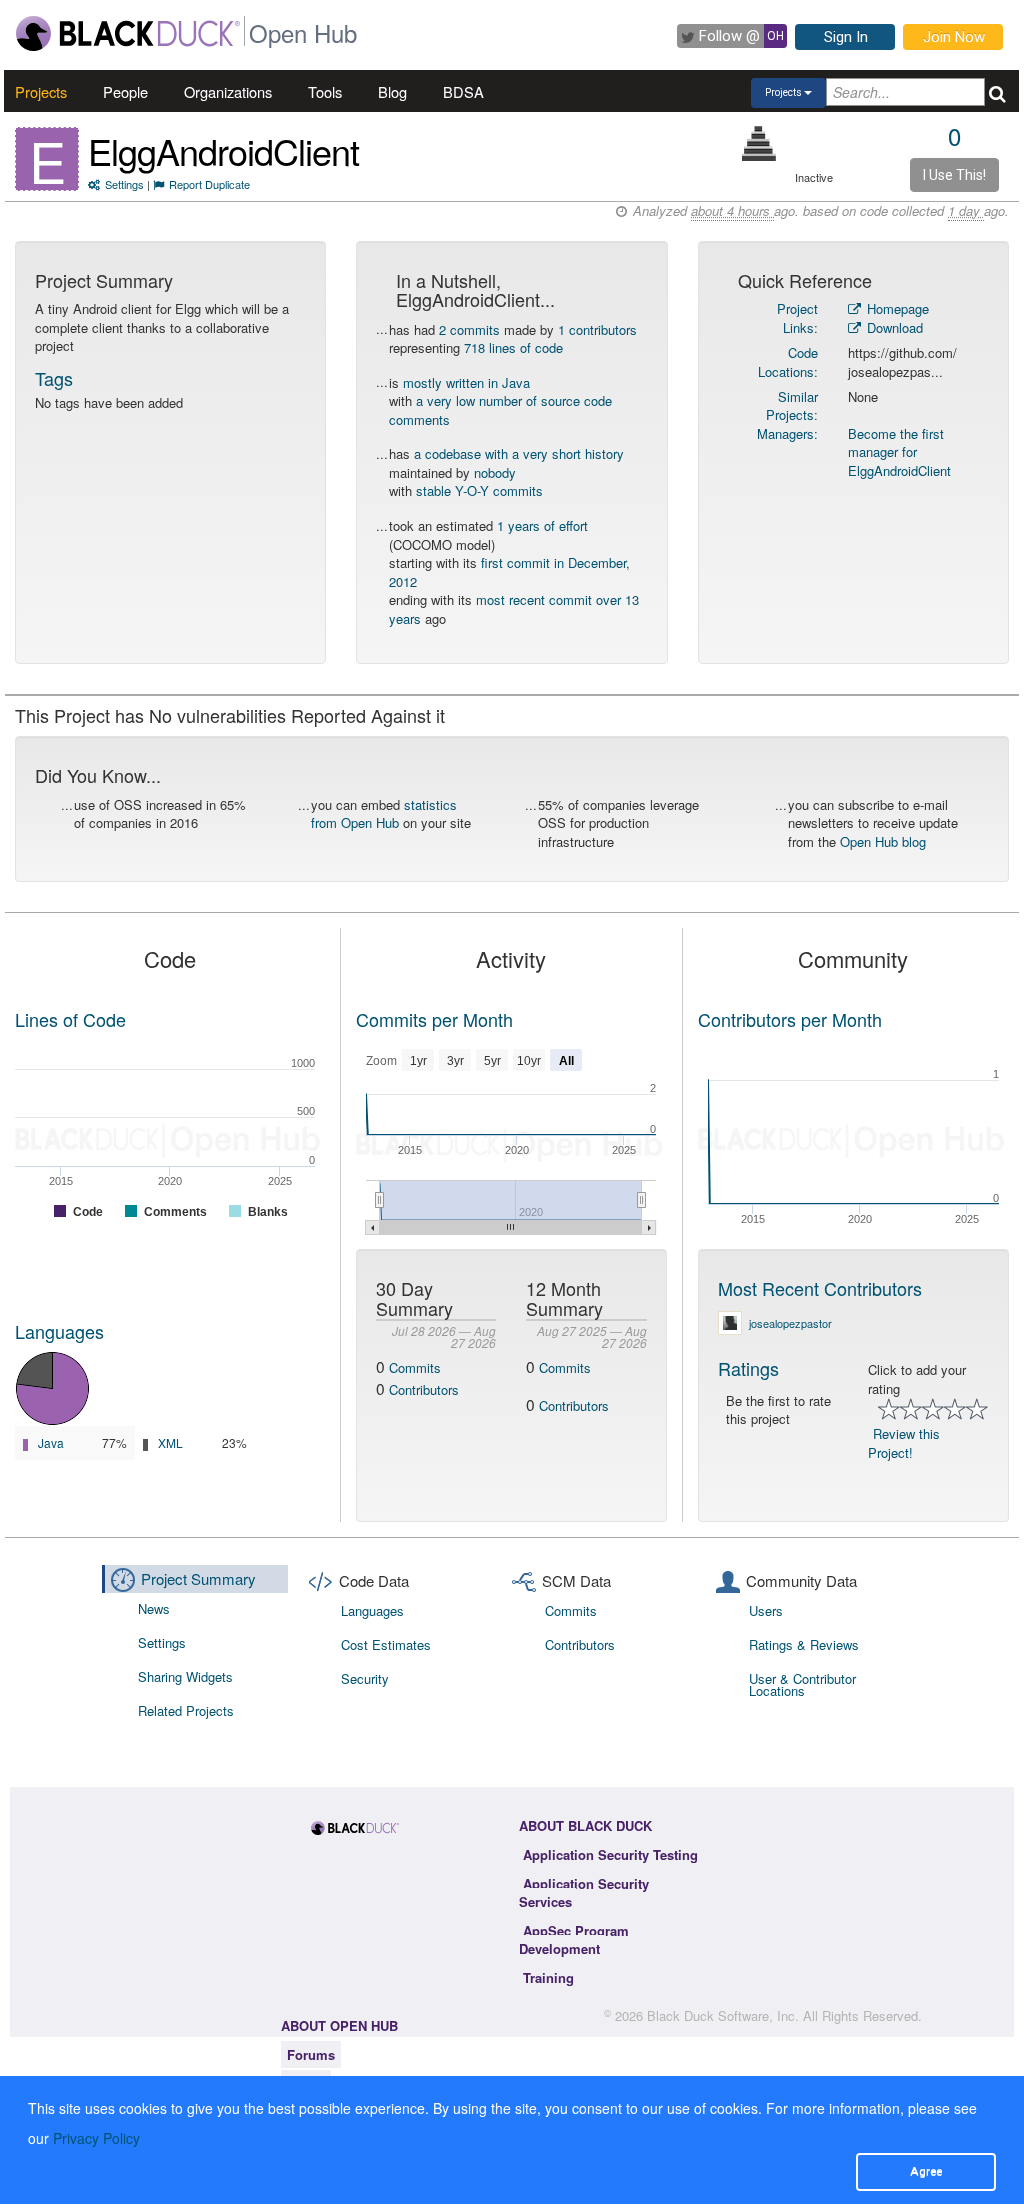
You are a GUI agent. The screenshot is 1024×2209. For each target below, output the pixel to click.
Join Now (954, 37)
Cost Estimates (386, 1644)
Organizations (228, 91)
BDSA (463, 91)
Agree (926, 2171)
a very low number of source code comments (500, 410)
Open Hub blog (883, 841)
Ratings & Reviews (804, 1644)
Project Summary (198, 1578)
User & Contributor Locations (802, 1684)
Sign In (846, 37)
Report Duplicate (209, 184)
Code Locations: (788, 362)
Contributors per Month (790, 1019)
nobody (495, 472)
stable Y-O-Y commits (479, 490)
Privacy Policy (96, 2138)
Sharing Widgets (185, 1676)
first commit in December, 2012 (509, 572)
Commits (415, 1367)
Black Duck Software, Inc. (723, 2015)
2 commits (469, 329)
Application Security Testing (610, 1854)
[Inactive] (759, 143)
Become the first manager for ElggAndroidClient (899, 452)
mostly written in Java (466, 382)
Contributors (424, 1389)
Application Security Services (584, 1893)
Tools (325, 91)
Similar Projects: (792, 406)
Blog (392, 91)
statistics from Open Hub (384, 814)
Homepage (896, 308)
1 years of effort (542, 525)
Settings (124, 184)
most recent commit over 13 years (514, 609)
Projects (41, 91)
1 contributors (597, 329)
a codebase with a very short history (519, 453)
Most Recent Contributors (820, 1288)
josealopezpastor (790, 1323)
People (125, 91)
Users (766, 1610)
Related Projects (186, 1710)
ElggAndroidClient (223, 150)
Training (548, 1977)
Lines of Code (70, 1019)
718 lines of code (513, 347)
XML (170, 1442)
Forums (311, 2054)
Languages (59, 1331)
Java (51, 1442)
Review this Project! (904, 1443)
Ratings (748, 1368)
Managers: (787, 433)
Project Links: (797, 318)
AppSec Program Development (574, 1940)
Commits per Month (434, 1019)
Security (365, 1678)
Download (893, 327)
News (154, 1608)
